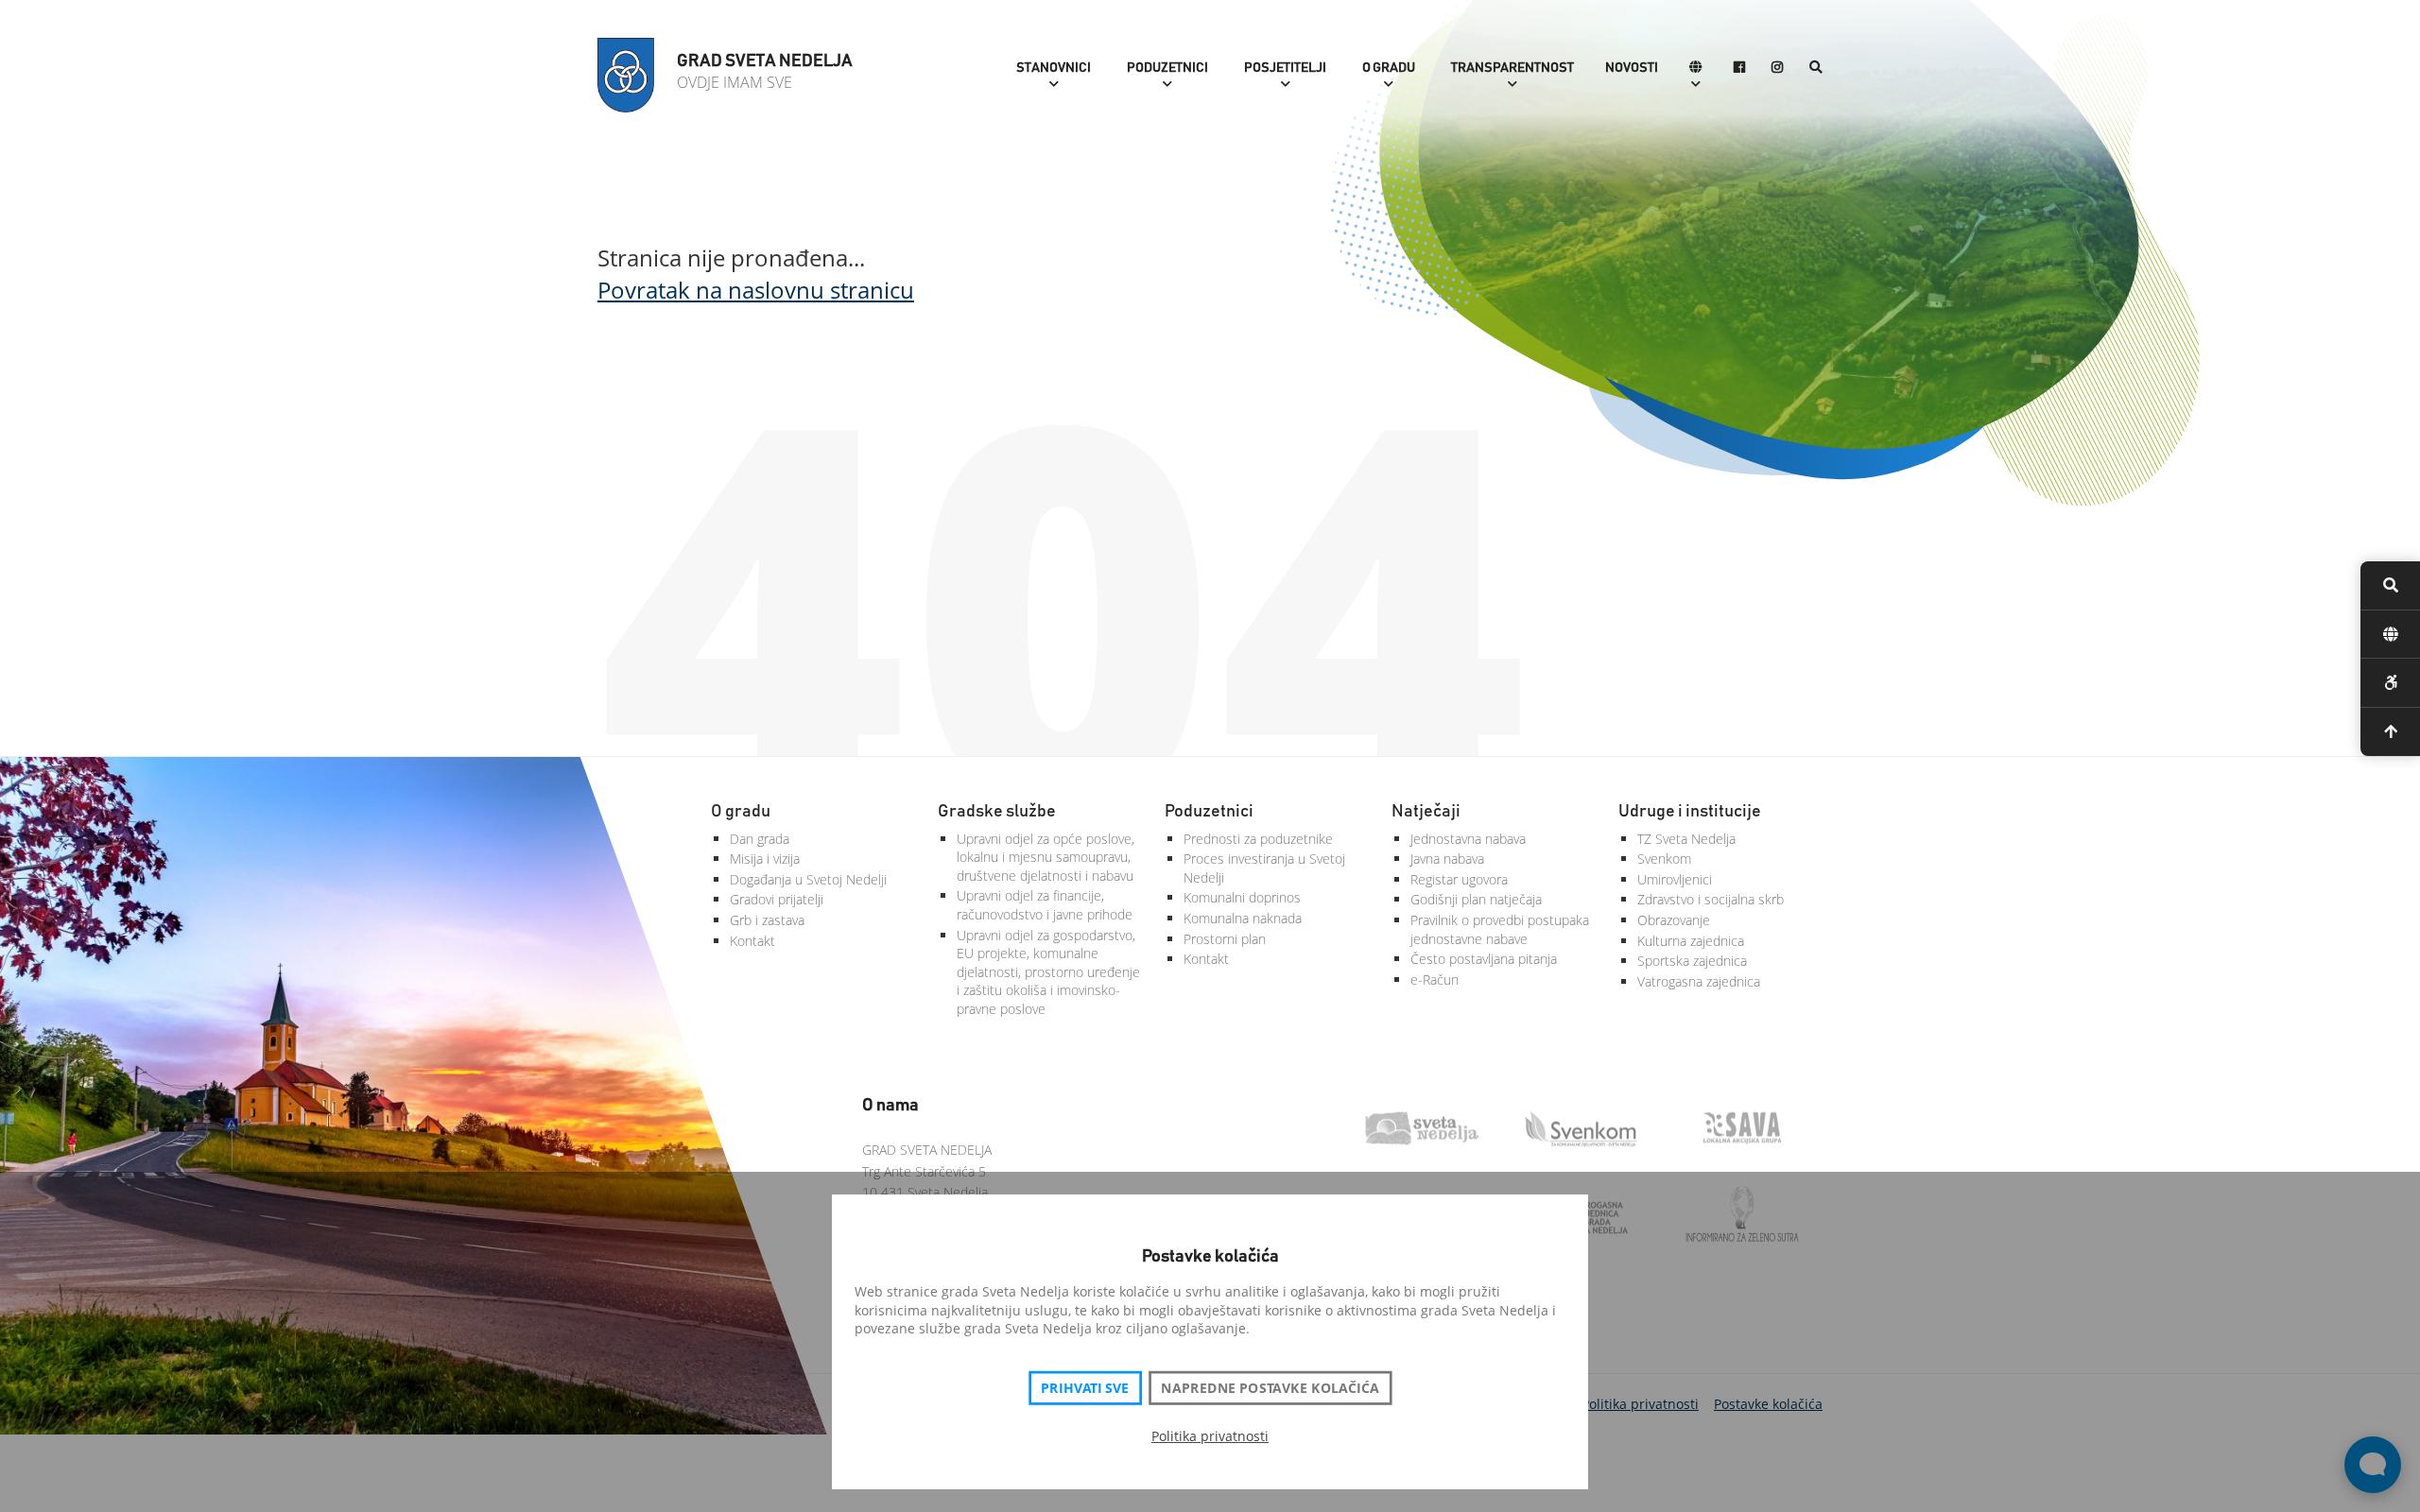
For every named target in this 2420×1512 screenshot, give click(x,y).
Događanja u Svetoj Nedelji (808, 879)
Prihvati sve (1085, 1388)
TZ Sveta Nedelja (1686, 839)
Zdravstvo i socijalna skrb (1711, 899)
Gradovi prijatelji (777, 899)
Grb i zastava (767, 920)
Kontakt (752, 941)
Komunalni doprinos (1242, 897)
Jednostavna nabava (1468, 839)
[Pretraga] (1816, 69)
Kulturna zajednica (1691, 941)
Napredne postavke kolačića (1270, 1388)
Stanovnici (1054, 68)
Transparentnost (1512, 68)
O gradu (1389, 68)
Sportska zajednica (1692, 961)
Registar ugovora (1459, 879)
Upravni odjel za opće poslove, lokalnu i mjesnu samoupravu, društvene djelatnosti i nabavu (1046, 857)
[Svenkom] (1593, 1130)
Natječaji (1426, 812)
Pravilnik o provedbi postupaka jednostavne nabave (1500, 929)
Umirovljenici (1675, 879)
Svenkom (1664, 859)
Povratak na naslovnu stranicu (756, 290)
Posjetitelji (1285, 68)
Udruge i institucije (1690, 812)
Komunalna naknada (1243, 918)
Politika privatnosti (1210, 1436)
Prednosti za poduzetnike (1258, 839)
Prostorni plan (1225, 939)
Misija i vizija (765, 859)
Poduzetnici (1167, 68)
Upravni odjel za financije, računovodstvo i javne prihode (1045, 905)
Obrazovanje (1674, 920)
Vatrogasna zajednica (1699, 981)
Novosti (1632, 68)
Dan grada (760, 839)
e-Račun (1435, 979)
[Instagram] (1777, 69)
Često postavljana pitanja (1484, 959)
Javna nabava (1447, 859)
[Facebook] (1739, 69)
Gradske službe (997, 812)
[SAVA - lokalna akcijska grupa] (1754, 1130)
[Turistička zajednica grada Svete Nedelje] (1434, 1130)
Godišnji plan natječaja (1476, 899)
